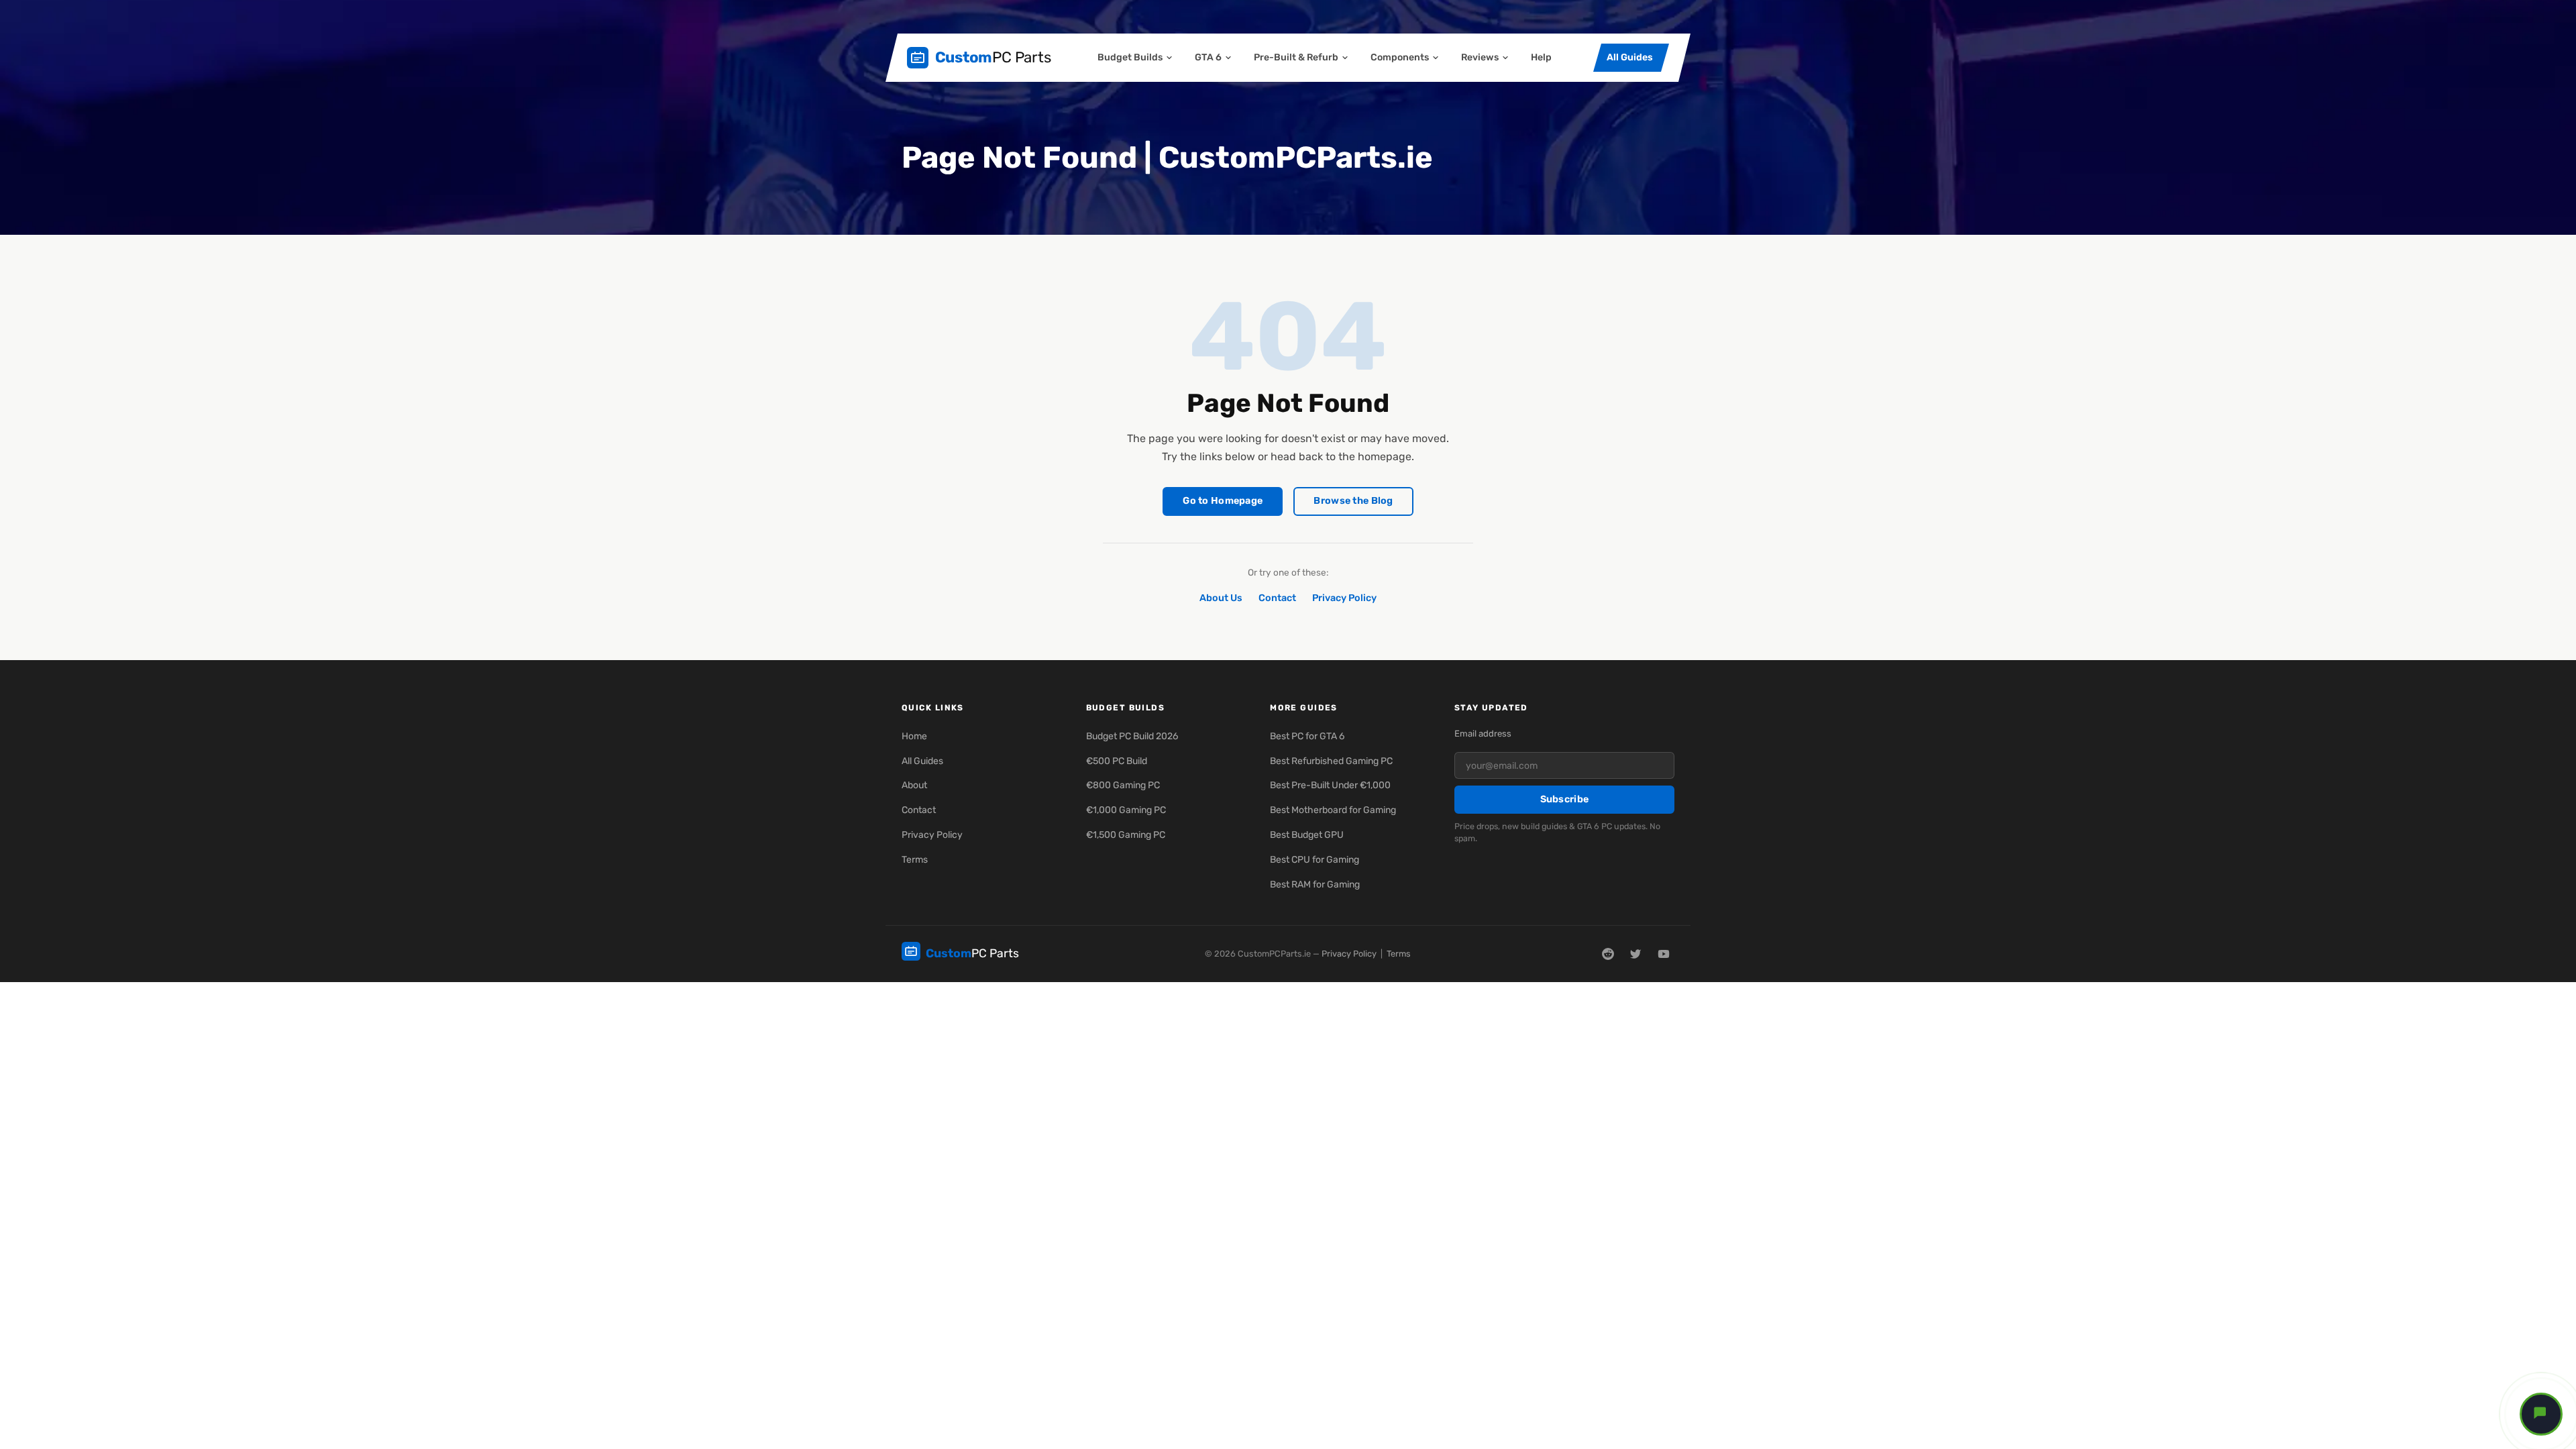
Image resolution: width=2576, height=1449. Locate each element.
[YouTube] (1664, 954)
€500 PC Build (1117, 761)
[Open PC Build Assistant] (2541, 1414)
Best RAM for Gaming (1315, 884)
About (914, 785)
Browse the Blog (1353, 501)
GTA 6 (1208, 57)
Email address (1483, 734)
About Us (1221, 598)
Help (1541, 57)
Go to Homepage (1223, 501)
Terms (915, 860)
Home (914, 736)
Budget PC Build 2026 (1132, 736)
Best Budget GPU (1307, 835)
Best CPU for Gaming (1314, 860)
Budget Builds (1130, 57)
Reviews (1480, 57)
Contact (1277, 598)
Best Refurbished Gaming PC (1331, 761)
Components (1400, 57)
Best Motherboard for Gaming (1333, 810)
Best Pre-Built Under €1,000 (1330, 785)
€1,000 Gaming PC (1126, 810)
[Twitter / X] (1635, 954)
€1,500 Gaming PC (1126, 835)
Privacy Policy (1344, 598)
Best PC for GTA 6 (1307, 736)
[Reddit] (1608, 954)
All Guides (1630, 57)
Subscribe (1565, 799)
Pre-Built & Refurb (1296, 57)
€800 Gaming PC (1123, 785)
